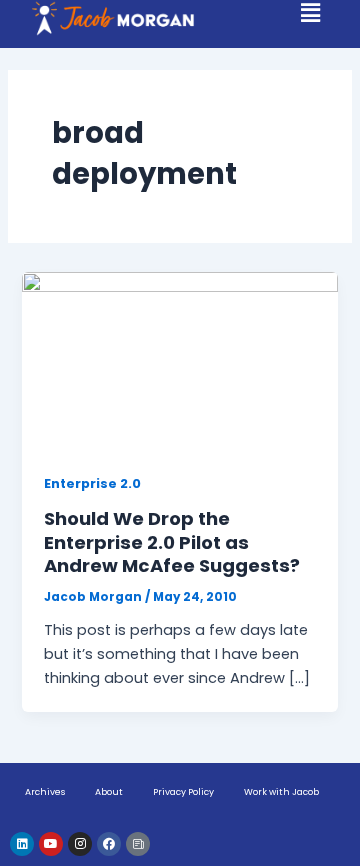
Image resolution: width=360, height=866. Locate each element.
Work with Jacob (281, 792)
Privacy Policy (183, 792)
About (109, 792)
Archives (45, 792)
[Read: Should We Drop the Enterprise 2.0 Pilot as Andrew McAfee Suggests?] (179, 360)
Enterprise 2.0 (92, 483)
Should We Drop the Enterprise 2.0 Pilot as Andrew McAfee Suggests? (172, 542)
